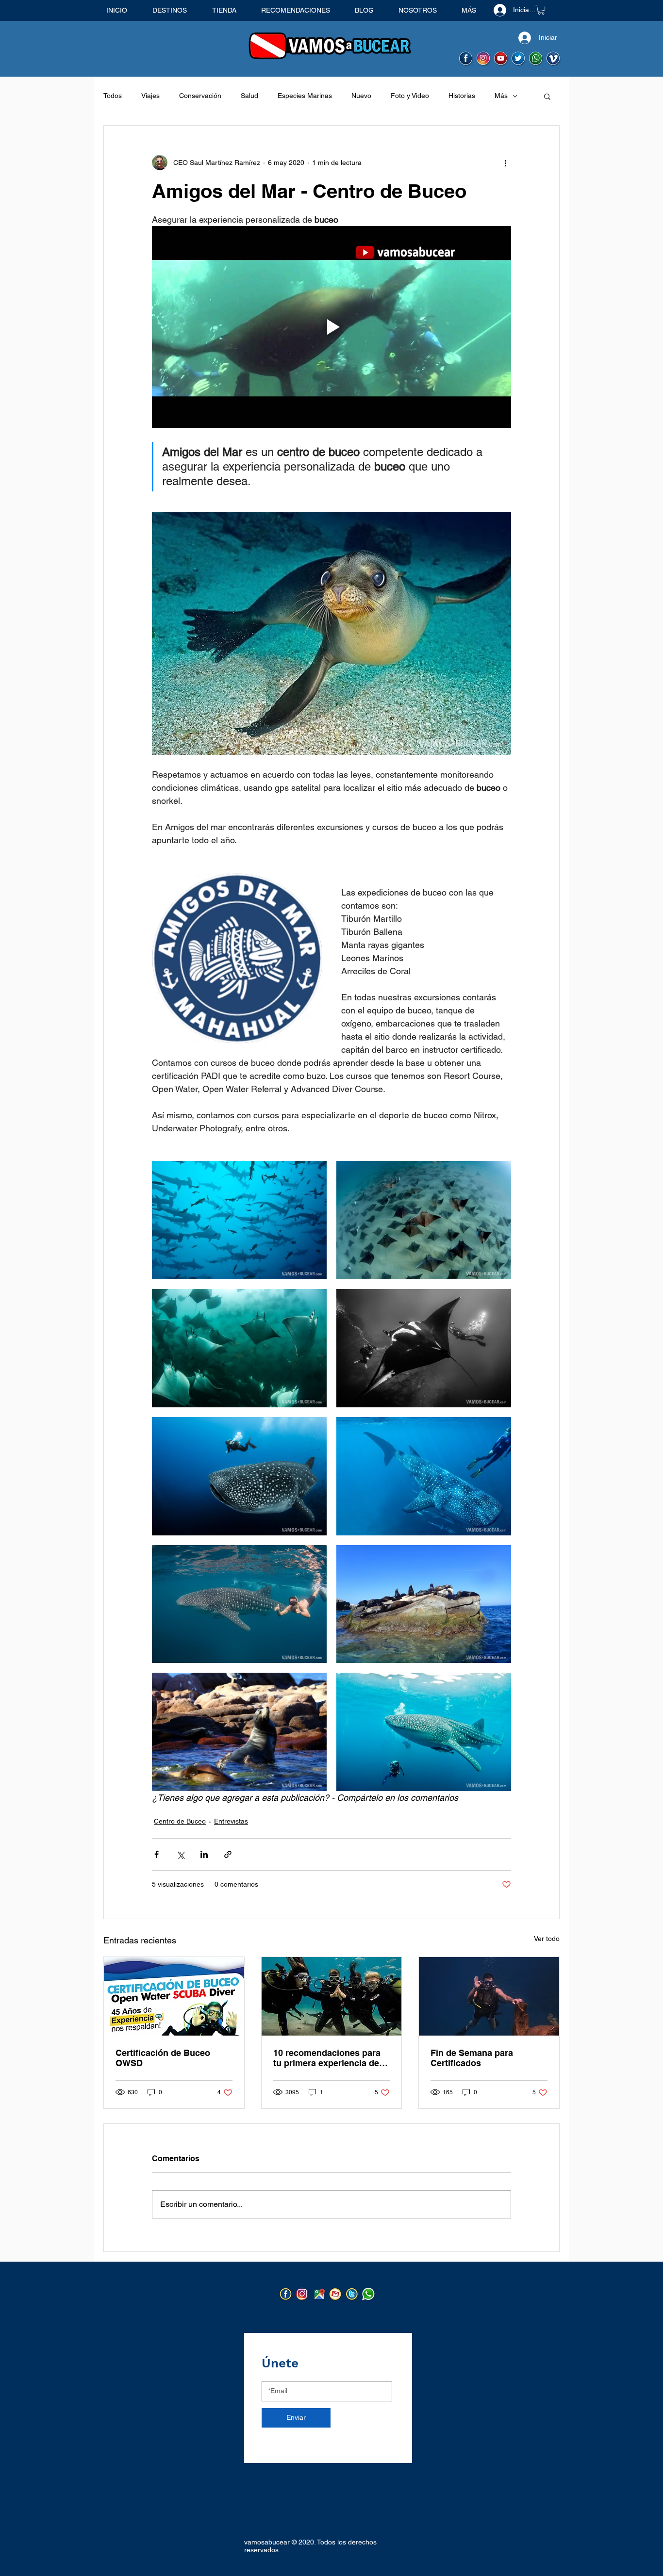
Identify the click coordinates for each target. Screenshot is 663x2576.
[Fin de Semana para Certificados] (489, 1996)
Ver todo (547, 1939)
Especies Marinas (305, 96)
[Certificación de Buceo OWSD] (174, 1996)
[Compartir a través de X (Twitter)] (180, 1854)
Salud (249, 96)
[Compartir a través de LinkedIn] (204, 1854)
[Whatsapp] (536, 59)
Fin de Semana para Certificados (472, 2058)
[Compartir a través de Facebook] (157, 1854)
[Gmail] (336, 2294)
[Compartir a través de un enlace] (228, 1854)
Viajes (150, 96)
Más (501, 96)
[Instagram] (303, 2294)
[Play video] (331, 327)
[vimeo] (554, 59)
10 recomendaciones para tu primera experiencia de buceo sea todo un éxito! (327, 2058)
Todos (113, 96)
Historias (462, 96)
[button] (541, 10)
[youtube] (501, 59)
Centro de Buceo (180, 1821)
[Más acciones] (505, 163)
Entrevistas (231, 1821)
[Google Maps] (319, 2294)
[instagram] (484, 59)
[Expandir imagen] (239, 1220)
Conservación (200, 96)
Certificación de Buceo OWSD (163, 2058)
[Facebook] (286, 2294)
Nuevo (361, 96)
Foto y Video (410, 96)
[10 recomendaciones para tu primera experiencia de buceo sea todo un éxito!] (332, 1996)
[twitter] (519, 59)
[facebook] (466, 59)
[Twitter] (352, 2294)
